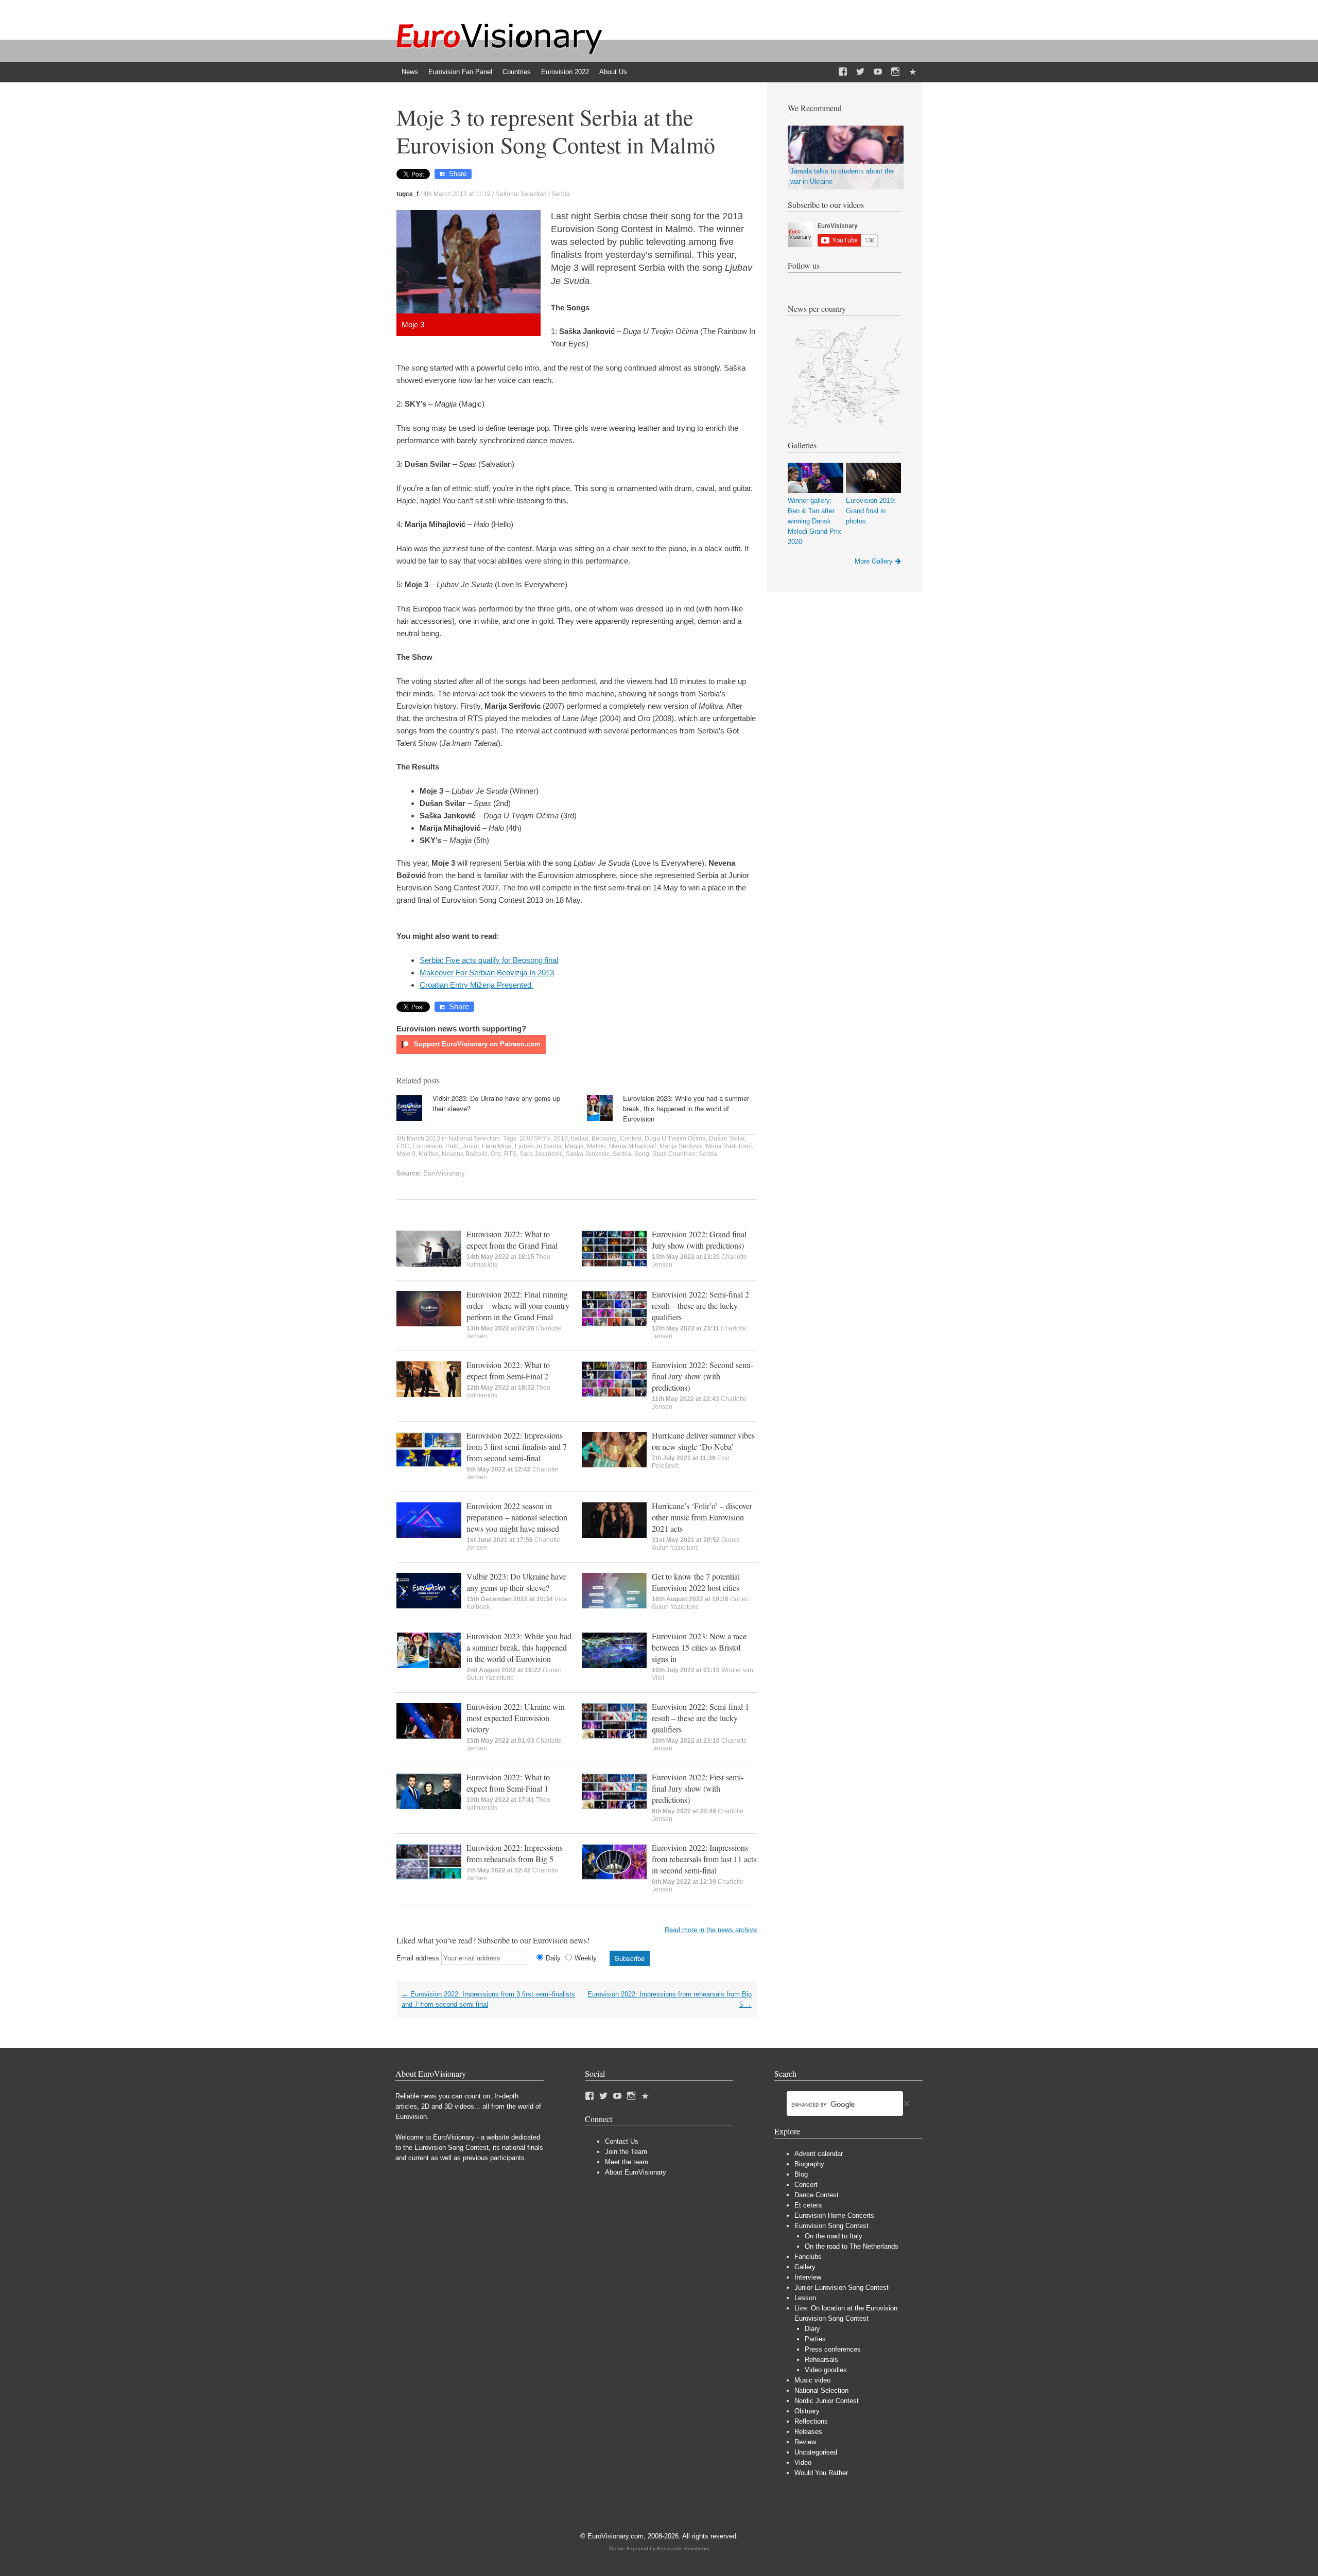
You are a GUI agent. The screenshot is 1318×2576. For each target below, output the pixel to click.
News (410, 72)
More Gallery (874, 561)
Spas (660, 1154)
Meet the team (627, 2162)
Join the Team (626, 2152)
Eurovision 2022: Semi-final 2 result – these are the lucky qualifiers (700, 1305)
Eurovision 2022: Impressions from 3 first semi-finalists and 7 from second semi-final (517, 1447)
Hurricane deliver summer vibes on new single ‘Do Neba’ (703, 1441)
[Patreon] (913, 72)
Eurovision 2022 (565, 72)
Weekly (586, 1958)
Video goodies (826, 2370)
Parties (815, 2339)
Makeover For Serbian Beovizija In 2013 (487, 972)
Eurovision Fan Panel (460, 72)
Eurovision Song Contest (831, 2226)
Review (805, 2442)
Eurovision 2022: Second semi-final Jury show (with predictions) (703, 1376)
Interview (808, 2277)
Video (803, 2463)
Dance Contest (817, 2195)
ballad (580, 1138)
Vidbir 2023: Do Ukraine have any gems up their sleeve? (516, 1582)
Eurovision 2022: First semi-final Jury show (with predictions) (698, 1788)
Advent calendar (819, 2154)
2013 (561, 1138)
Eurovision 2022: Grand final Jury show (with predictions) (699, 1240)
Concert (806, 2185)
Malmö (596, 1146)
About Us (613, 72)
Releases (808, 2432)
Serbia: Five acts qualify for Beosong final (489, 960)
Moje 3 (406, 1154)
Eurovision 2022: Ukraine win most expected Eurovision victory (516, 1718)
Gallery (805, 2267)
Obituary (807, 2411)
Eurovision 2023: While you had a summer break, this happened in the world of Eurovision (686, 1108)
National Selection (521, 194)
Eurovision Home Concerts (834, 2215)
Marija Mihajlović (633, 1146)
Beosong (604, 1138)
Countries (517, 72)
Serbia (561, 194)
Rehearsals (821, 2360)
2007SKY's (535, 1138)
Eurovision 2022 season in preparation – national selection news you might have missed (517, 1517)
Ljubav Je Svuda (538, 1146)
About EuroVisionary (636, 2172)
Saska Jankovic (588, 1154)
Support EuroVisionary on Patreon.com (476, 1044)
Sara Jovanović (541, 1154)
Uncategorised (816, 2452)
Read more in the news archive (711, 1930)
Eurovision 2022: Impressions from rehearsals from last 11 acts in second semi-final (704, 1859)
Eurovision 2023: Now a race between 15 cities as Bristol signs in (699, 1647)
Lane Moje (497, 1146)
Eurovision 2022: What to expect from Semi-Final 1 (508, 1783)
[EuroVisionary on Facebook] (843, 72)
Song (642, 1154)
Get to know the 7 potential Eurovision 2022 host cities (696, 1582)
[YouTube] (878, 72)
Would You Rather (821, 2473)
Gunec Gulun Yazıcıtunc (696, 1544)
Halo (452, 1146)
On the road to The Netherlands (852, 2246)
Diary (812, 2329)
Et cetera (808, 2205)
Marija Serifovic (681, 1146)
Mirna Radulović (729, 1146)
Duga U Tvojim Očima (675, 1138)
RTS (510, 1154)
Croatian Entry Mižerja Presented (476, 985)
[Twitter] (860, 72)
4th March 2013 (418, 1138)
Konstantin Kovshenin (683, 2548)
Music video (812, 2380)
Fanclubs (808, 2257)
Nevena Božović (465, 1154)
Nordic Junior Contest (827, 2401)
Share (458, 174)
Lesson (805, 2298)
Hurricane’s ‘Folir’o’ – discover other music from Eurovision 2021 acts (702, 1517)
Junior (470, 1146)
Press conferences (833, 2349)
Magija (574, 1146)
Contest (631, 1138)
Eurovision (427, 1146)
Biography (809, 2164)
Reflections (811, 2421)
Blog (801, 2174)
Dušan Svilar (727, 1138)
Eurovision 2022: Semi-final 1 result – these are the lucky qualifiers (700, 1718)
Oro (496, 1154)
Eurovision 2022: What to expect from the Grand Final (512, 1240)
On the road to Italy (834, 2236)
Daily (553, 1958)
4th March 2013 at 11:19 (457, 194)
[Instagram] (895, 72)
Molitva (429, 1154)
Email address (418, 1958)
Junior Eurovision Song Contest (842, 2288)
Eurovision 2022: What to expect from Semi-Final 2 (508, 1370)
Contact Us (622, 2141)
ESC (403, 1146)
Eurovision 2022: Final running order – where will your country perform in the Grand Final (518, 1305)
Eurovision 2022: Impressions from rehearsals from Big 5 (515, 1853)
